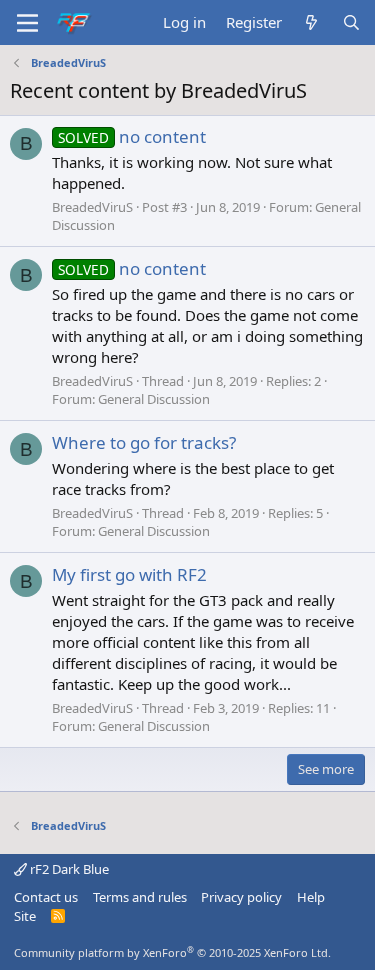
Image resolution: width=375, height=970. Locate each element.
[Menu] (27, 23)
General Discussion (154, 399)
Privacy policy (241, 897)
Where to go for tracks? (144, 442)
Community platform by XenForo (172, 952)
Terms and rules (140, 897)
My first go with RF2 (129, 574)
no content (132, 136)
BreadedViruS (92, 207)
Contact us (46, 897)
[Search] (351, 22)
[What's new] (311, 22)
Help (311, 897)
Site (25, 916)
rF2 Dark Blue (68, 869)
